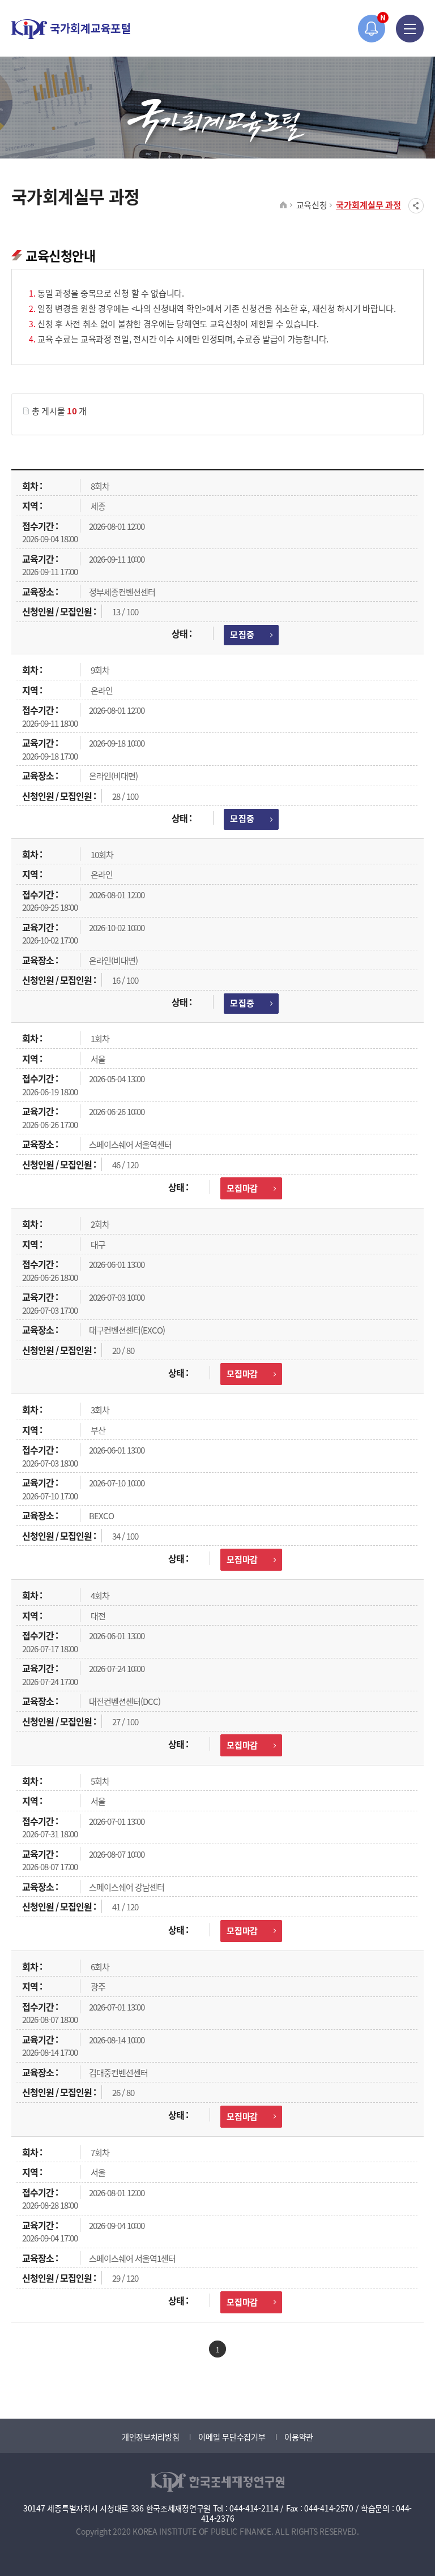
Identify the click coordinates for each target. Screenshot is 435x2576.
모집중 (242, 634)
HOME (283, 205)
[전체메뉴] (410, 29)
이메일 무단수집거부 (232, 2437)
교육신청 (312, 205)
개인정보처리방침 (151, 2437)
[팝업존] (372, 29)
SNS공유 (416, 206)
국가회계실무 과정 (368, 205)
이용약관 (299, 2437)
